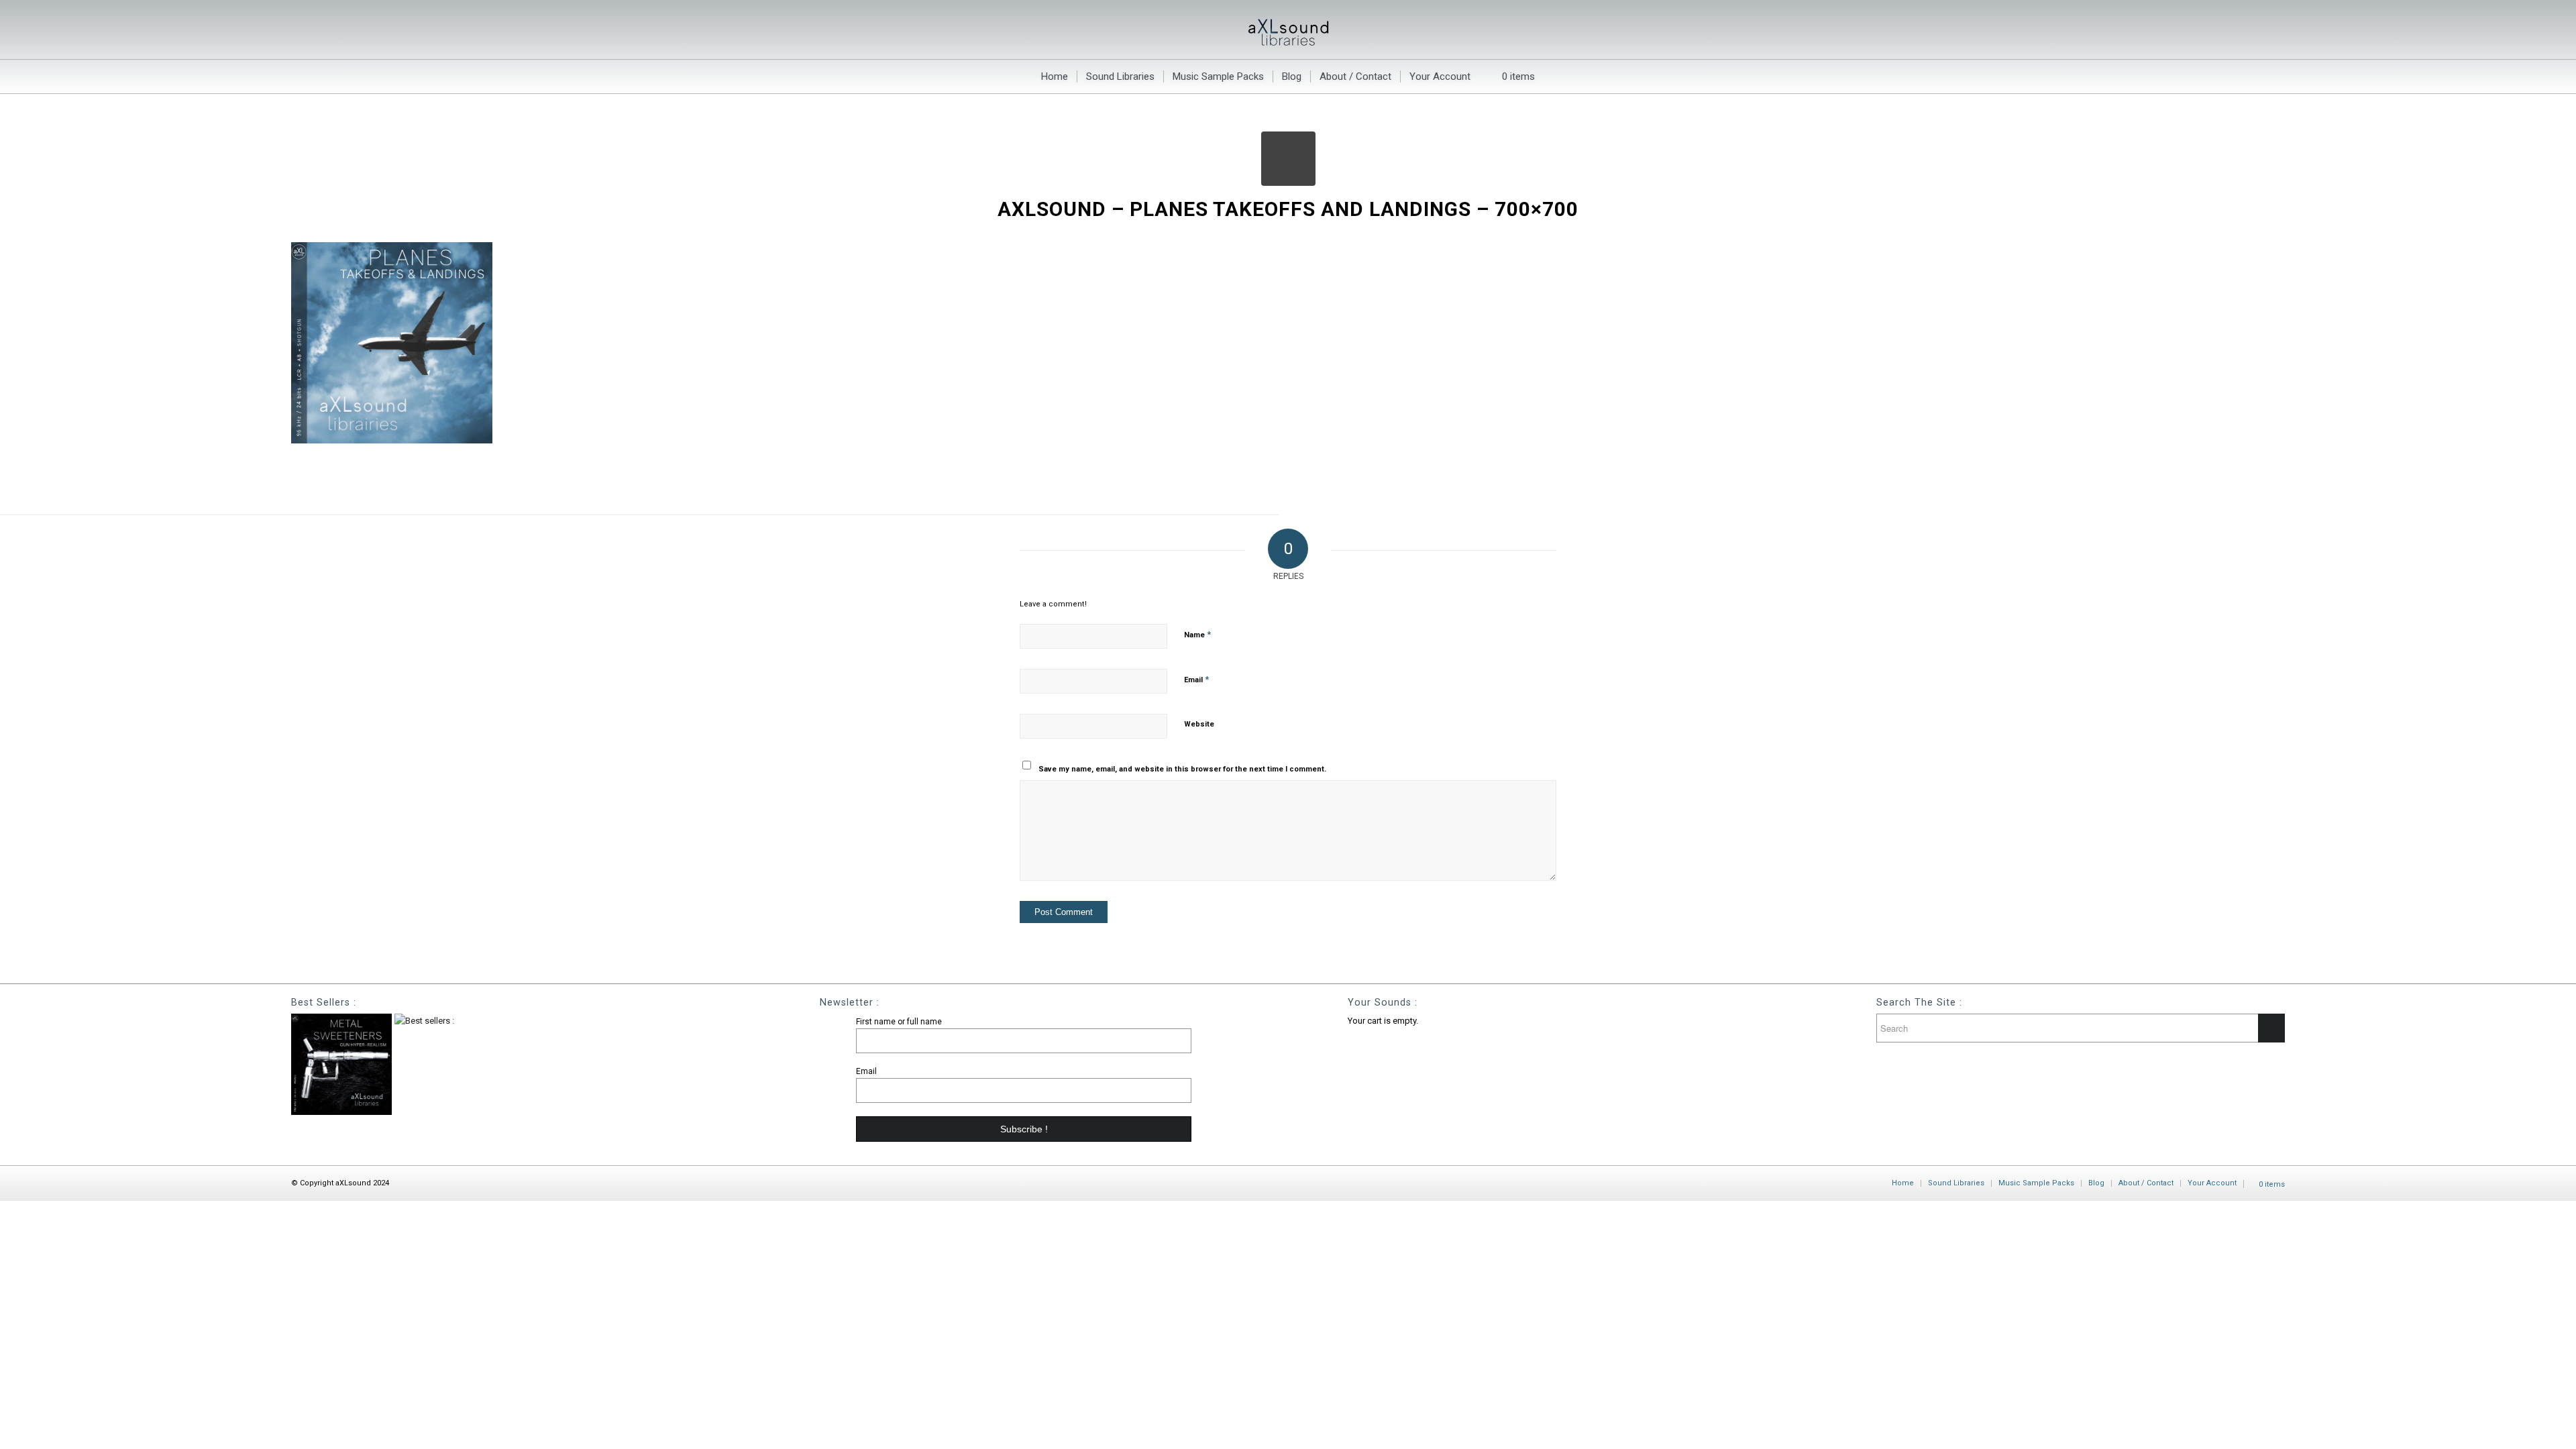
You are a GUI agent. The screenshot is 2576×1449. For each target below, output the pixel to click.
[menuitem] (1055, 76)
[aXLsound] (1288, 30)
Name (1197, 634)
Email (1196, 679)
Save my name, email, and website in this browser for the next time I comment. (1182, 769)
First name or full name (899, 1022)
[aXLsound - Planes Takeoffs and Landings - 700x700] (1288, 159)
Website (1199, 724)
